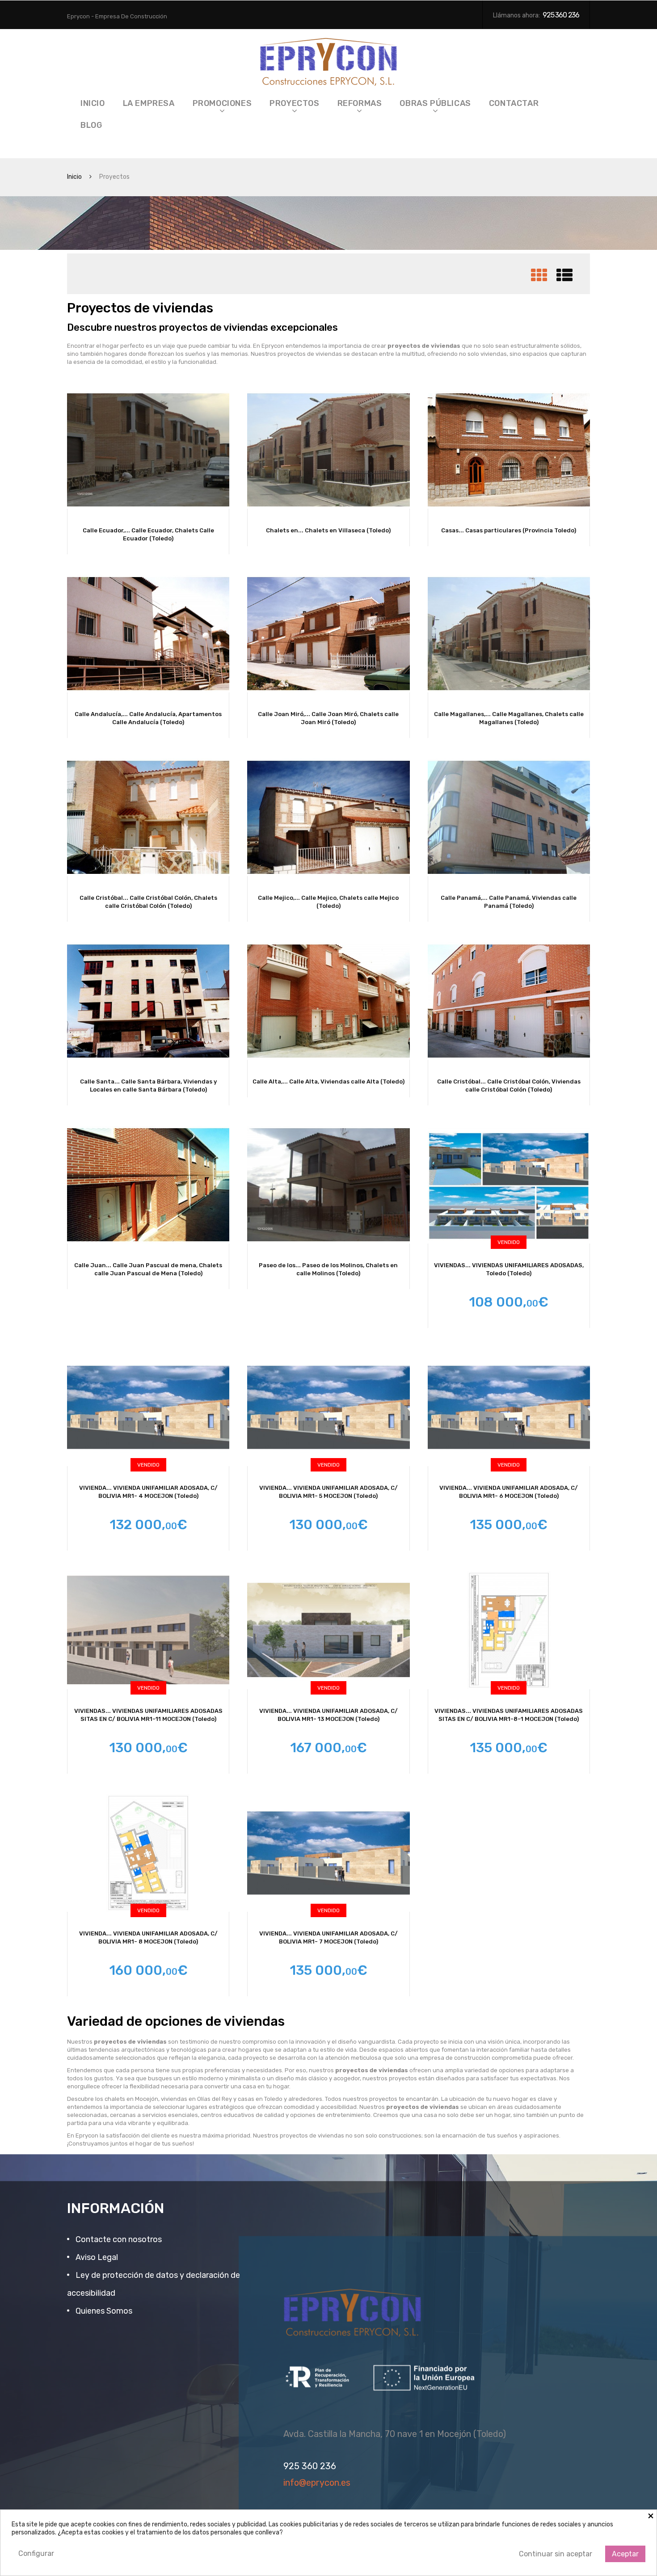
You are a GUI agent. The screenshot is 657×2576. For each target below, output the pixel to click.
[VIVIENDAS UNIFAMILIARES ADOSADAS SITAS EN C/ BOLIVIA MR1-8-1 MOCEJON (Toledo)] (509, 1630)
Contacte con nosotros (118, 2239)
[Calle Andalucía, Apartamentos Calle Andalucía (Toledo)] (148, 634)
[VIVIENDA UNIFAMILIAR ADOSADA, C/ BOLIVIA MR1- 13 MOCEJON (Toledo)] (328, 1630)
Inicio (93, 103)
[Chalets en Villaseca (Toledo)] (328, 450)
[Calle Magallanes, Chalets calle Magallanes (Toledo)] (509, 634)
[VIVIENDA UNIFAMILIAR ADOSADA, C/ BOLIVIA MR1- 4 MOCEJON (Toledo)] (148, 1407)
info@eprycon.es (317, 2483)
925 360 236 (561, 15)
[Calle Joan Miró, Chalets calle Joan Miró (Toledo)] (328, 634)
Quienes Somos (103, 2311)
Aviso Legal (96, 2257)
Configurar (36, 2553)
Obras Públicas (435, 103)
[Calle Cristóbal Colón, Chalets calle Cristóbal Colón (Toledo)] (148, 817)
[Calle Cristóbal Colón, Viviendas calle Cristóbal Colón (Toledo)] (509, 1001)
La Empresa (149, 103)
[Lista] (564, 279)
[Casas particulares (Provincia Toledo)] (509, 450)
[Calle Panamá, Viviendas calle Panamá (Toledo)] (509, 817)
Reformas (360, 103)
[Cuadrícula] (539, 279)
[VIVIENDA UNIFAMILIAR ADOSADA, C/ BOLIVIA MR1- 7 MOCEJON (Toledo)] (328, 1853)
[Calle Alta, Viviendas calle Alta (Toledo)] (328, 1001)
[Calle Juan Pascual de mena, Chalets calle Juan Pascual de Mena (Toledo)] (148, 1185)
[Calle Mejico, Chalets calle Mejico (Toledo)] (328, 817)
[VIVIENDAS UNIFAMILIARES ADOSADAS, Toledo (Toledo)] (509, 1185)
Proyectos (294, 103)
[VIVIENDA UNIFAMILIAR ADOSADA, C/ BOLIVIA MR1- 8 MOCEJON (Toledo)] (148, 1853)
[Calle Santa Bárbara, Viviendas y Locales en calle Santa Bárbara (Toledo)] (148, 1001)
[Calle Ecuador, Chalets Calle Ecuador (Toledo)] (148, 450)
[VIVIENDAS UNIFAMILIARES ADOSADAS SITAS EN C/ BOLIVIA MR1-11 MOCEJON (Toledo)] (148, 1630)
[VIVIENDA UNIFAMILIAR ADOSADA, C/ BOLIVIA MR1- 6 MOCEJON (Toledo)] (509, 1407)
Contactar (514, 103)
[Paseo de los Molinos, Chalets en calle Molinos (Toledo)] (328, 1185)
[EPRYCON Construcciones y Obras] (329, 59)
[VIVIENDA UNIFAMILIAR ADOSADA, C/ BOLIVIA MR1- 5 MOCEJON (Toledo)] (328, 1407)
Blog (91, 125)
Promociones (222, 103)
